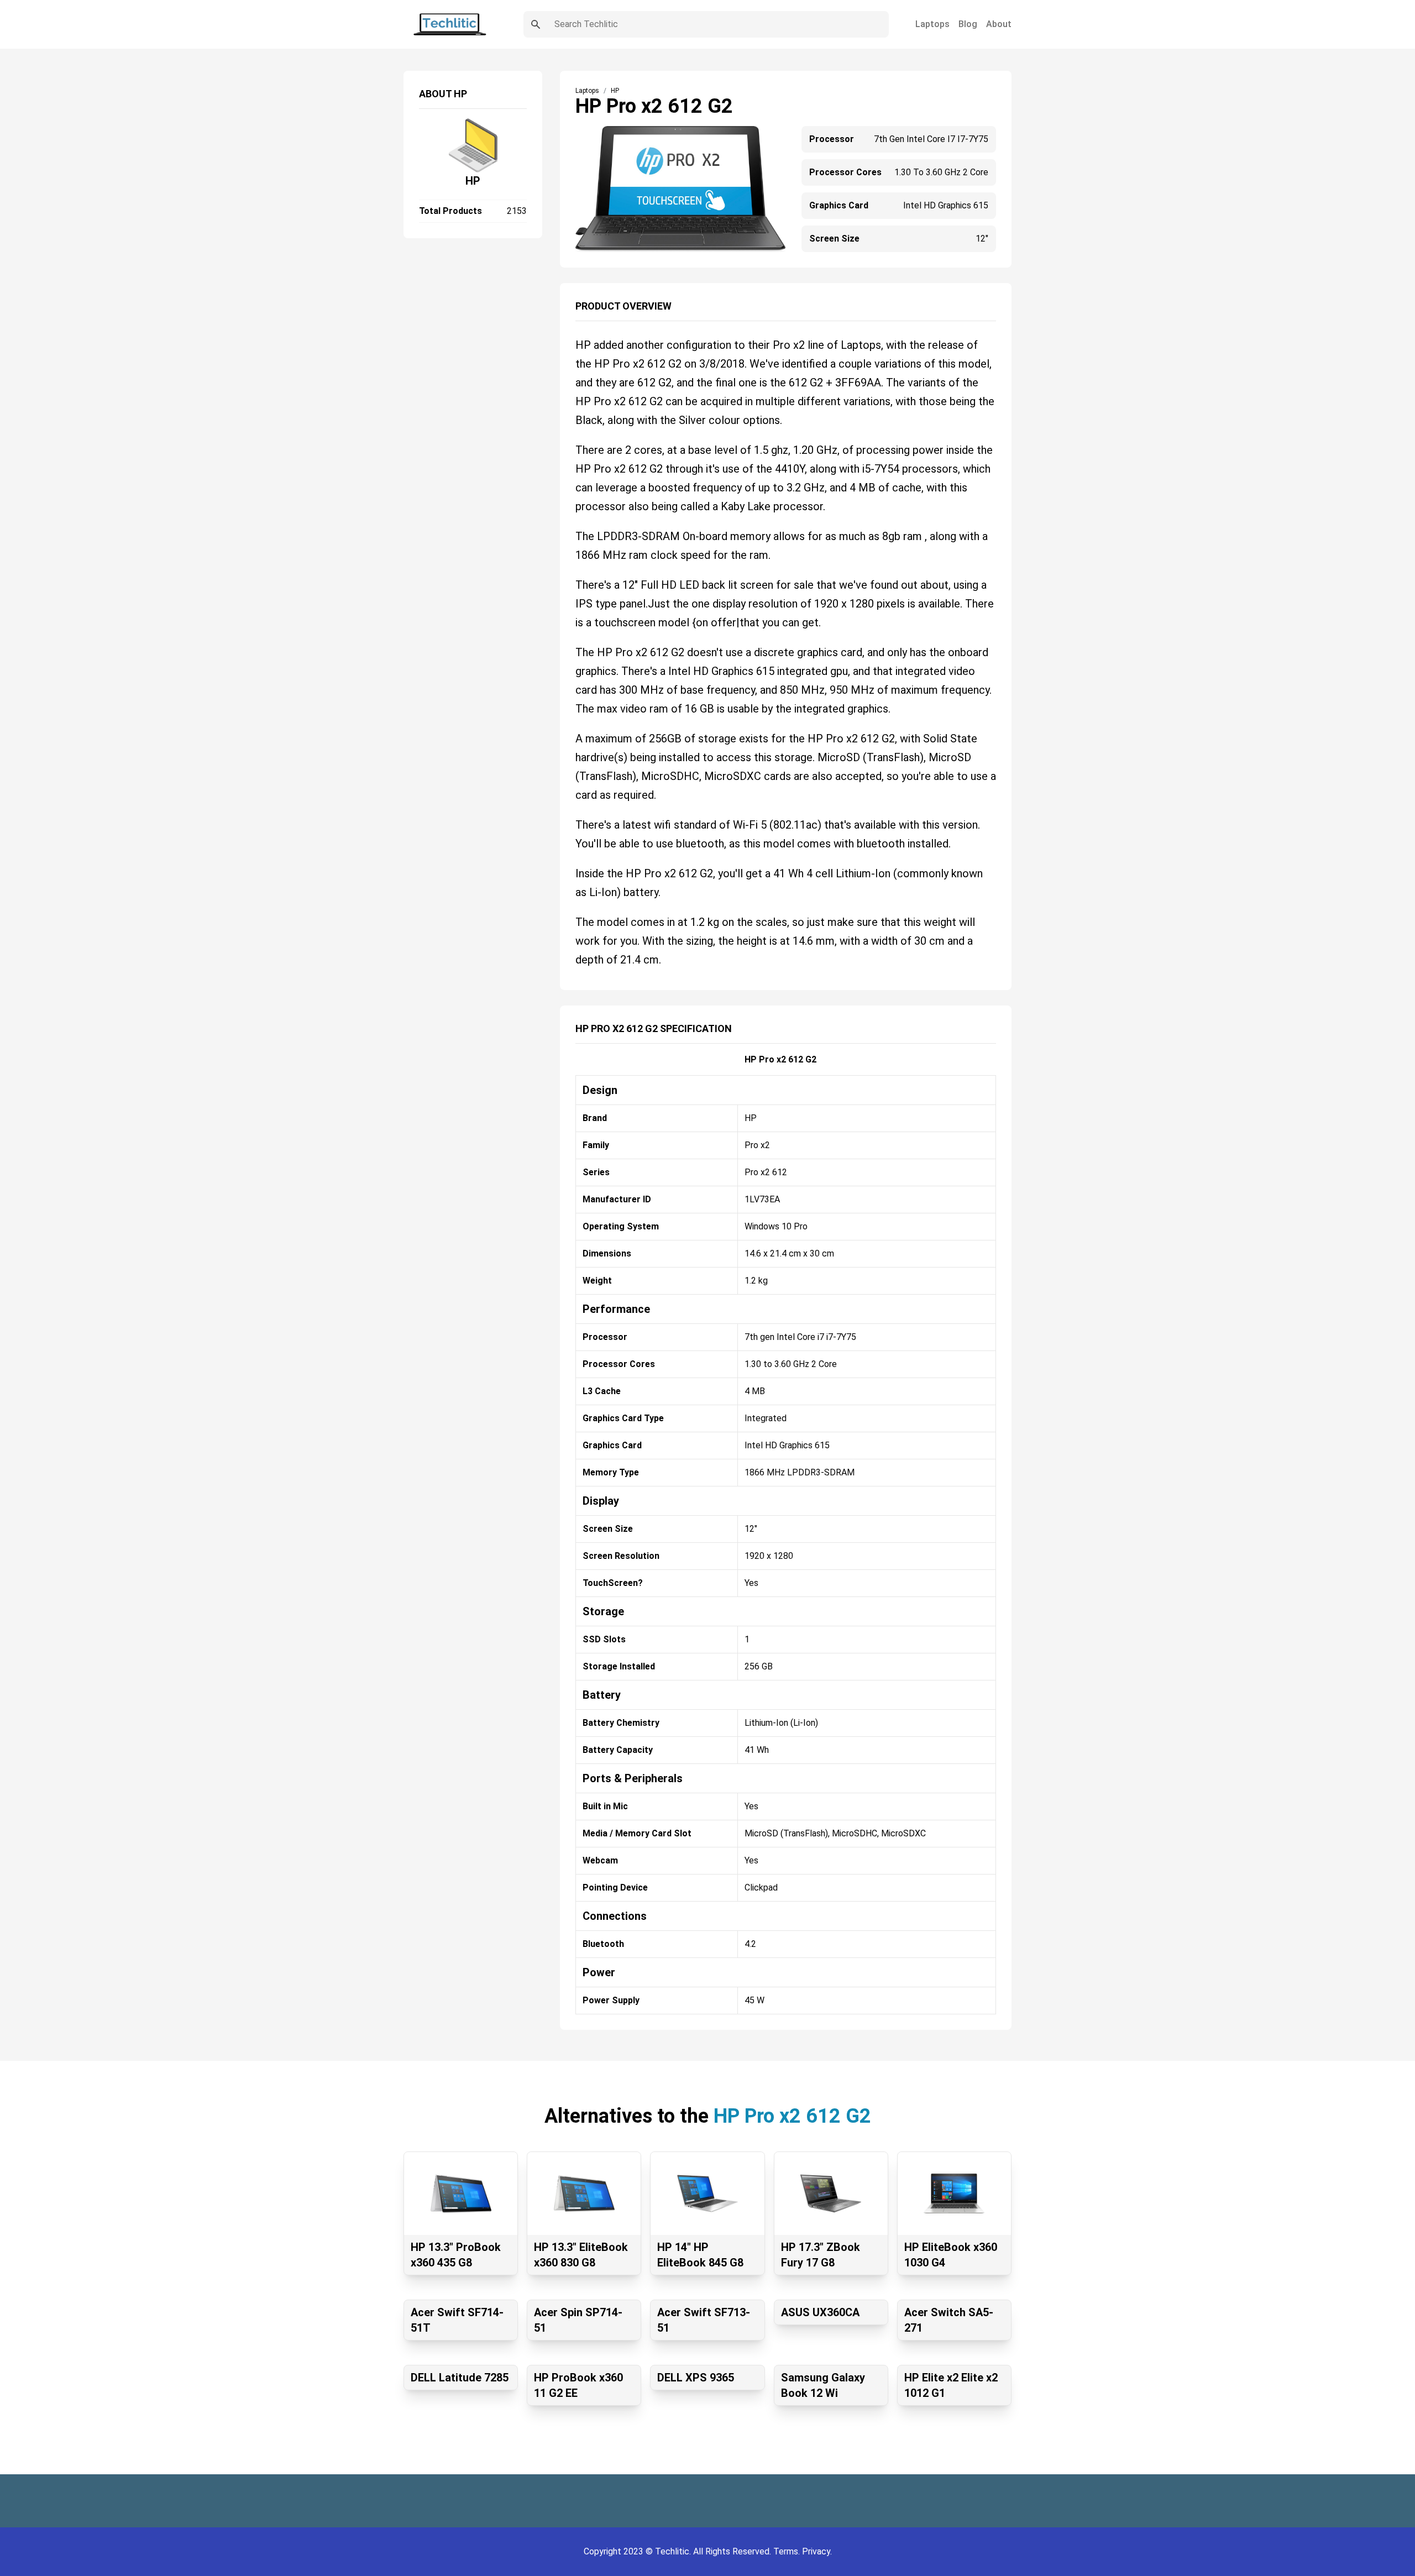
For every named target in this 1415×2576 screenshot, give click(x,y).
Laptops (932, 24)
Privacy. (817, 2551)
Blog (968, 24)
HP (473, 181)
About (999, 24)
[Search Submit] (536, 24)
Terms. (788, 2551)
